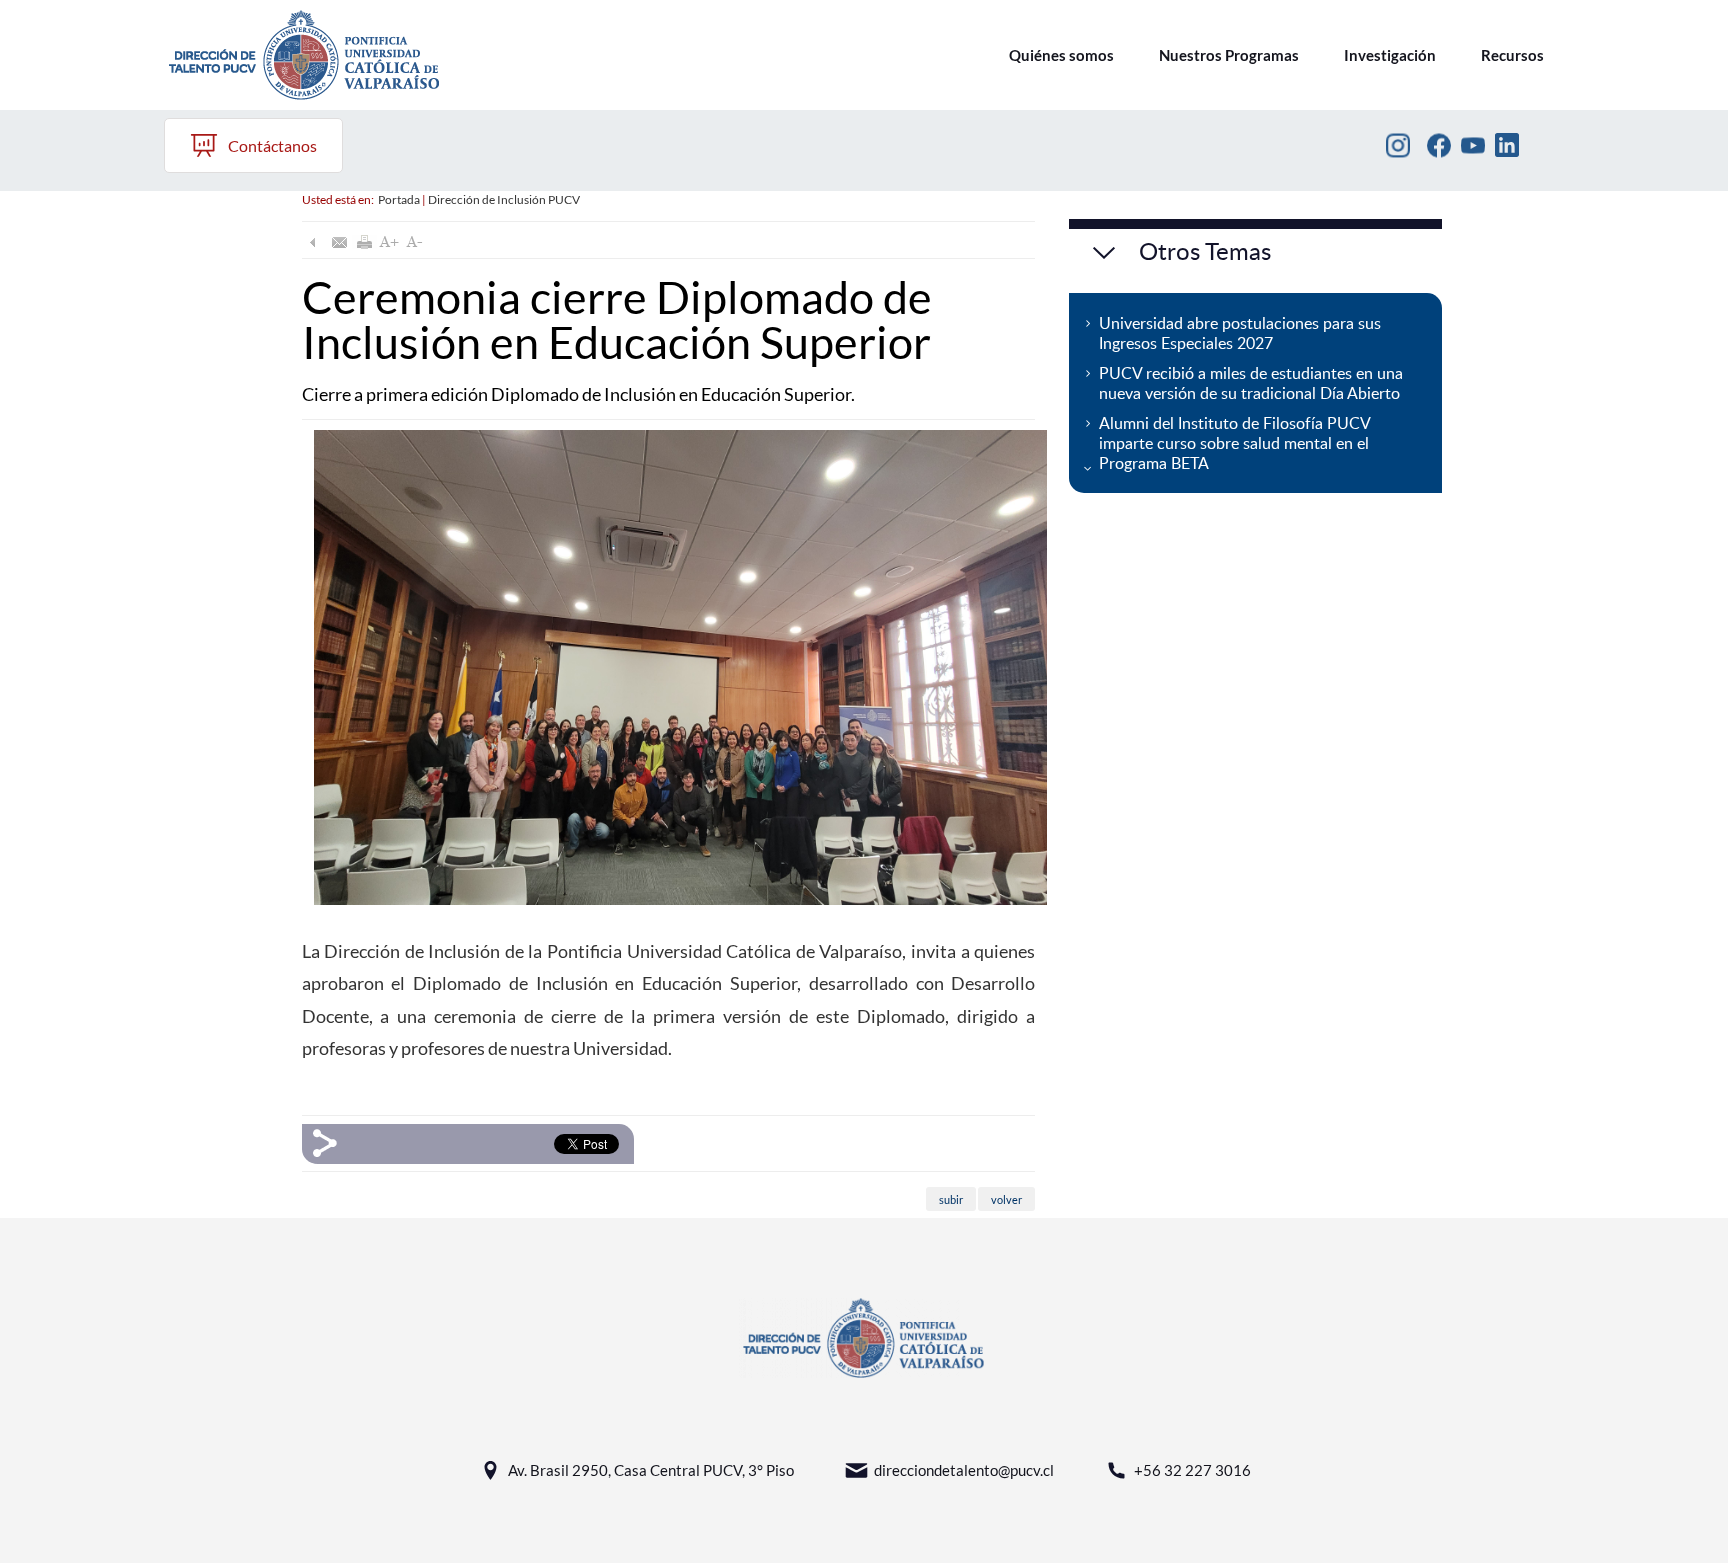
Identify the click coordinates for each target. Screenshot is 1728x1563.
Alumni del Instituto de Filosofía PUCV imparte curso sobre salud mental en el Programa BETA (1235, 443)
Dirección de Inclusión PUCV (504, 199)
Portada (399, 199)
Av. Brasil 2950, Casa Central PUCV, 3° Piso (651, 1470)
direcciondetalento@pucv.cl (964, 1470)
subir (951, 1199)
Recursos (1512, 55)
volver (1006, 1199)
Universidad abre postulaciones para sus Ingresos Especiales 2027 (1240, 333)
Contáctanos (272, 145)
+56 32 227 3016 (1192, 1470)
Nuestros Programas (1229, 55)
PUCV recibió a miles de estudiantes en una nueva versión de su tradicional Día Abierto (1251, 383)
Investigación (1390, 55)
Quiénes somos (1061, 55)
